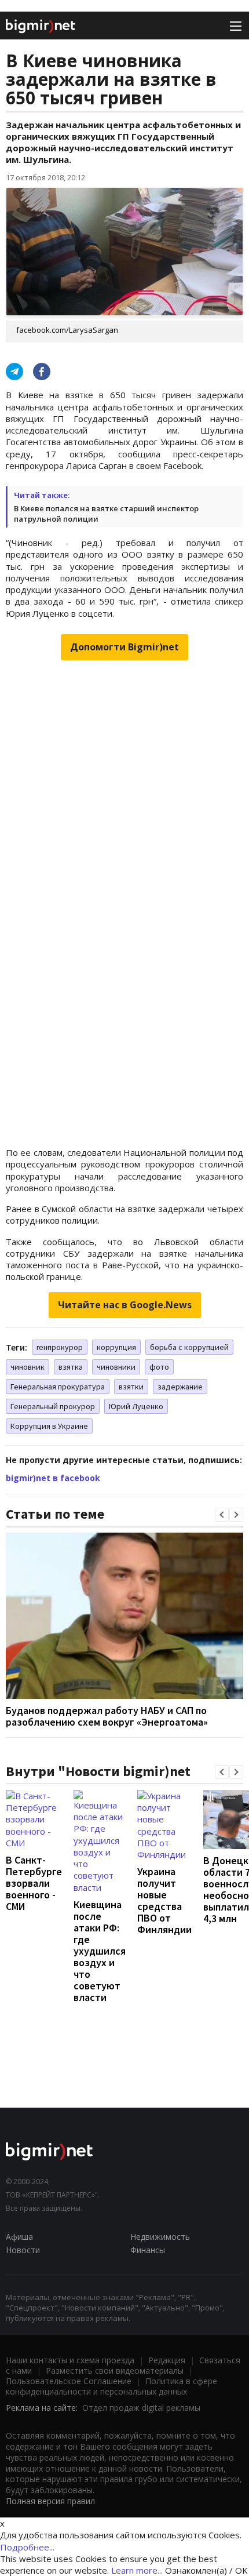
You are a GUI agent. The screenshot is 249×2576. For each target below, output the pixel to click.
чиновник (28, 1367)
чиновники (116, 1367)
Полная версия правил (50, 2501)
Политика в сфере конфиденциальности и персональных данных (111, 2386)
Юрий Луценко (136, 1406)
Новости (23, 2250)
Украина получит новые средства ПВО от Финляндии (164, 1900)
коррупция (116, 1347)
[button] (222, 1515)
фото (159, 1367)
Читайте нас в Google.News (125, 1305)
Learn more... (137, 2570)
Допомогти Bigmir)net (124, 647)
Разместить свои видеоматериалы (115, 2371)
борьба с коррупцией (189, 1347)
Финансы (148, 2250)
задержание (180, 1387)
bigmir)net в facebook (53, 1478)
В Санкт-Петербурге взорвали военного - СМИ (34, 1883)
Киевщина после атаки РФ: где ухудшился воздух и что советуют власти (100, 1951)
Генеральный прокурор (53, 1406)
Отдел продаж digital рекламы (141, 2408)
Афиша (19, 2237)
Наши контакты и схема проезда (70, 2360)
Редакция (167, 2360)
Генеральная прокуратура (58, 1387)
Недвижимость (160, 2237)
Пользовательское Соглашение (69, 2381)
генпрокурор (60, 1347)
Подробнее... (27, 2547)
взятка (71, 1367)
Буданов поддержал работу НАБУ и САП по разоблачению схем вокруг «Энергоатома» (107, 1716)
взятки (131, 1387)
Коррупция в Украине (49, 1426)
